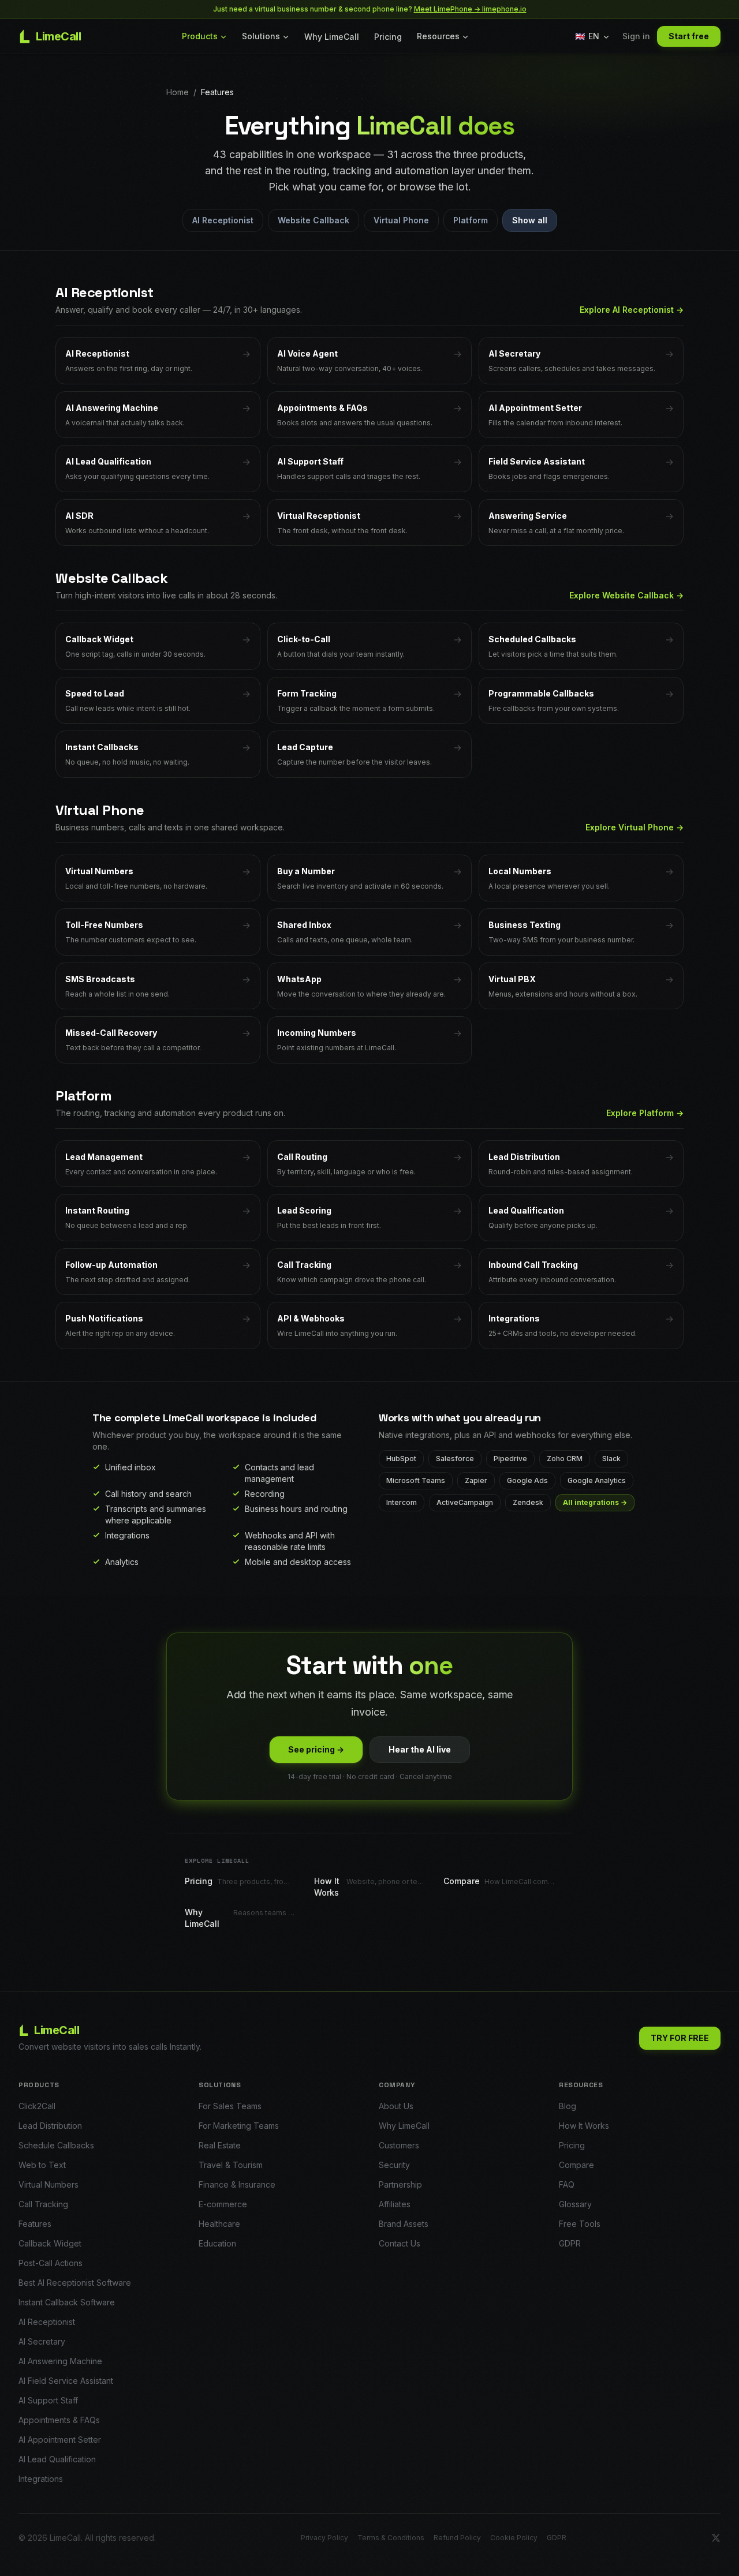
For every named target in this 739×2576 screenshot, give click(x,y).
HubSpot (401, 1459)
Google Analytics (597, 1480)
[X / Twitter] (716, 2538)
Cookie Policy (514, 2538)
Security (394, 2165)
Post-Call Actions (51, 2263)
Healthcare (219, 2224)
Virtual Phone (401, 220)
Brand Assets (404, 2224)
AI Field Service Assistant (66, 2381)
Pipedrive (510, 1459)
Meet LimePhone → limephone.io (470, 9)
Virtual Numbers (48, 2184)
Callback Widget (50, 2243)
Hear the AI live (420, 1749)
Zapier (476, 1480)
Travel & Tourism (231, 2165)
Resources (438, 36)
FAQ (567, 2184)
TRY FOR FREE (680, 2038)
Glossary (575, 2204)
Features (35, 2224)
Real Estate (220, 2145)
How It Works (584, 2126)
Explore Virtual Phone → (635, 827)
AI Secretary (42, 2341)
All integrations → (595, 1502)
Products (200, 36)
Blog (568, 2106)
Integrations (41, 2479)
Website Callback (313, 220)
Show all (530, 220)
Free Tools (580, 2224)
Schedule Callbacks (56, 2145)
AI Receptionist (223, 220)
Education (217, 2243)
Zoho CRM (565, 1459)
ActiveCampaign (465, 1502)
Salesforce (455, 1459)
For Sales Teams (230, 2106)
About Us (396, 2106)
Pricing (388, 37)
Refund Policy (457, 2538)
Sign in (636, 36)
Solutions (261, 36)
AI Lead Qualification (57, 2459)
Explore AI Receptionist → (632, 310)
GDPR (570, 2243)
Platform (471, 220)
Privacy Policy (324, 2538)
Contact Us (400, 2243)
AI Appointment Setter (60, 2440)
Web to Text (42, 2165)
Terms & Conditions (391, 2538)
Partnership (400, 2184)
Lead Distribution (50, 2126)
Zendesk (528, 1502)
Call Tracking (43, 2204)
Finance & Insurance (237, 2184)
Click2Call (37, 2106)
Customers (399, 2145)
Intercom (402, 1502)
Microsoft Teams (416, 1480)
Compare (576, 2165)
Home (178, 92)
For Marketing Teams (239, 2126)
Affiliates (395, 2204)
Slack (611, 1459)
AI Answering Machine (60, 2361)
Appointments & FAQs (59, 2420)
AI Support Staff (48, 2400)
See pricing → (316, 1749)
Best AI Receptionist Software (75, 2283)
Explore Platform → (645, 1113)
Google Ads (527, 1480)
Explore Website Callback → (626, 595)
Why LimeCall (332, 37)
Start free (689, 36)
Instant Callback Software (67, 2302)
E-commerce (223, 2204)
